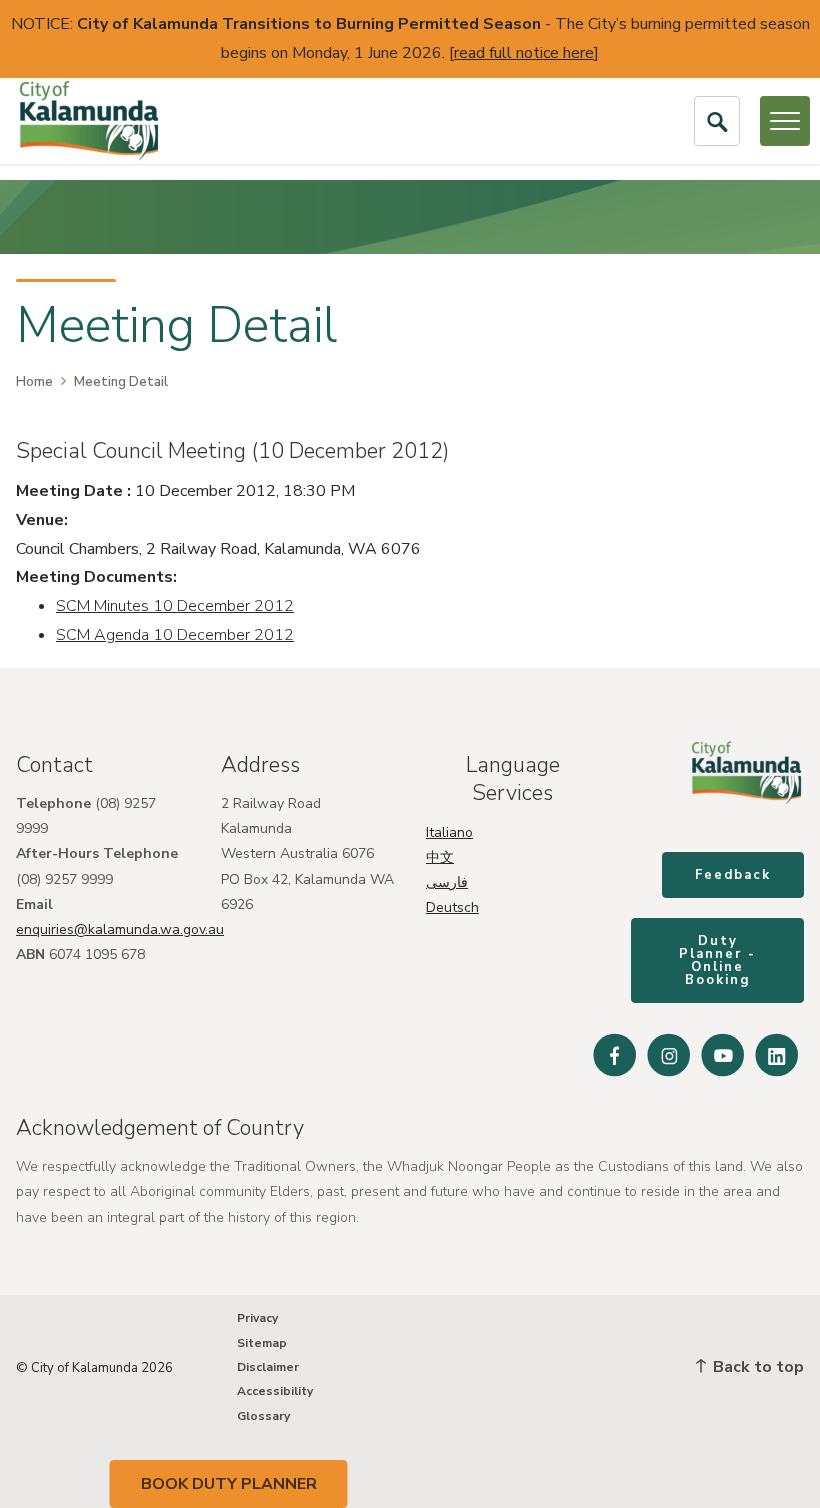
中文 (440, 857)
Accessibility (275, 1391)
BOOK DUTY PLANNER (229, 1484)
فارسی (447, 882)
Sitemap (262, 1343)
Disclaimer (268, 1367)
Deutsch (452, 907)
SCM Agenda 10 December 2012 (175, 635)
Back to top (756, 1367)
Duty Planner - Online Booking (717, 960)
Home (34, 382)
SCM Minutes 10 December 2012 (175, 606)
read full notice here (524, 53)
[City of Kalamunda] (89, 121)
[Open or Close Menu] (785, 121)
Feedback (733, 875)
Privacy (257, 1318)
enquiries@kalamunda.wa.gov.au (120, 929)
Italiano (449, 832)
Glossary (263, 1416)
